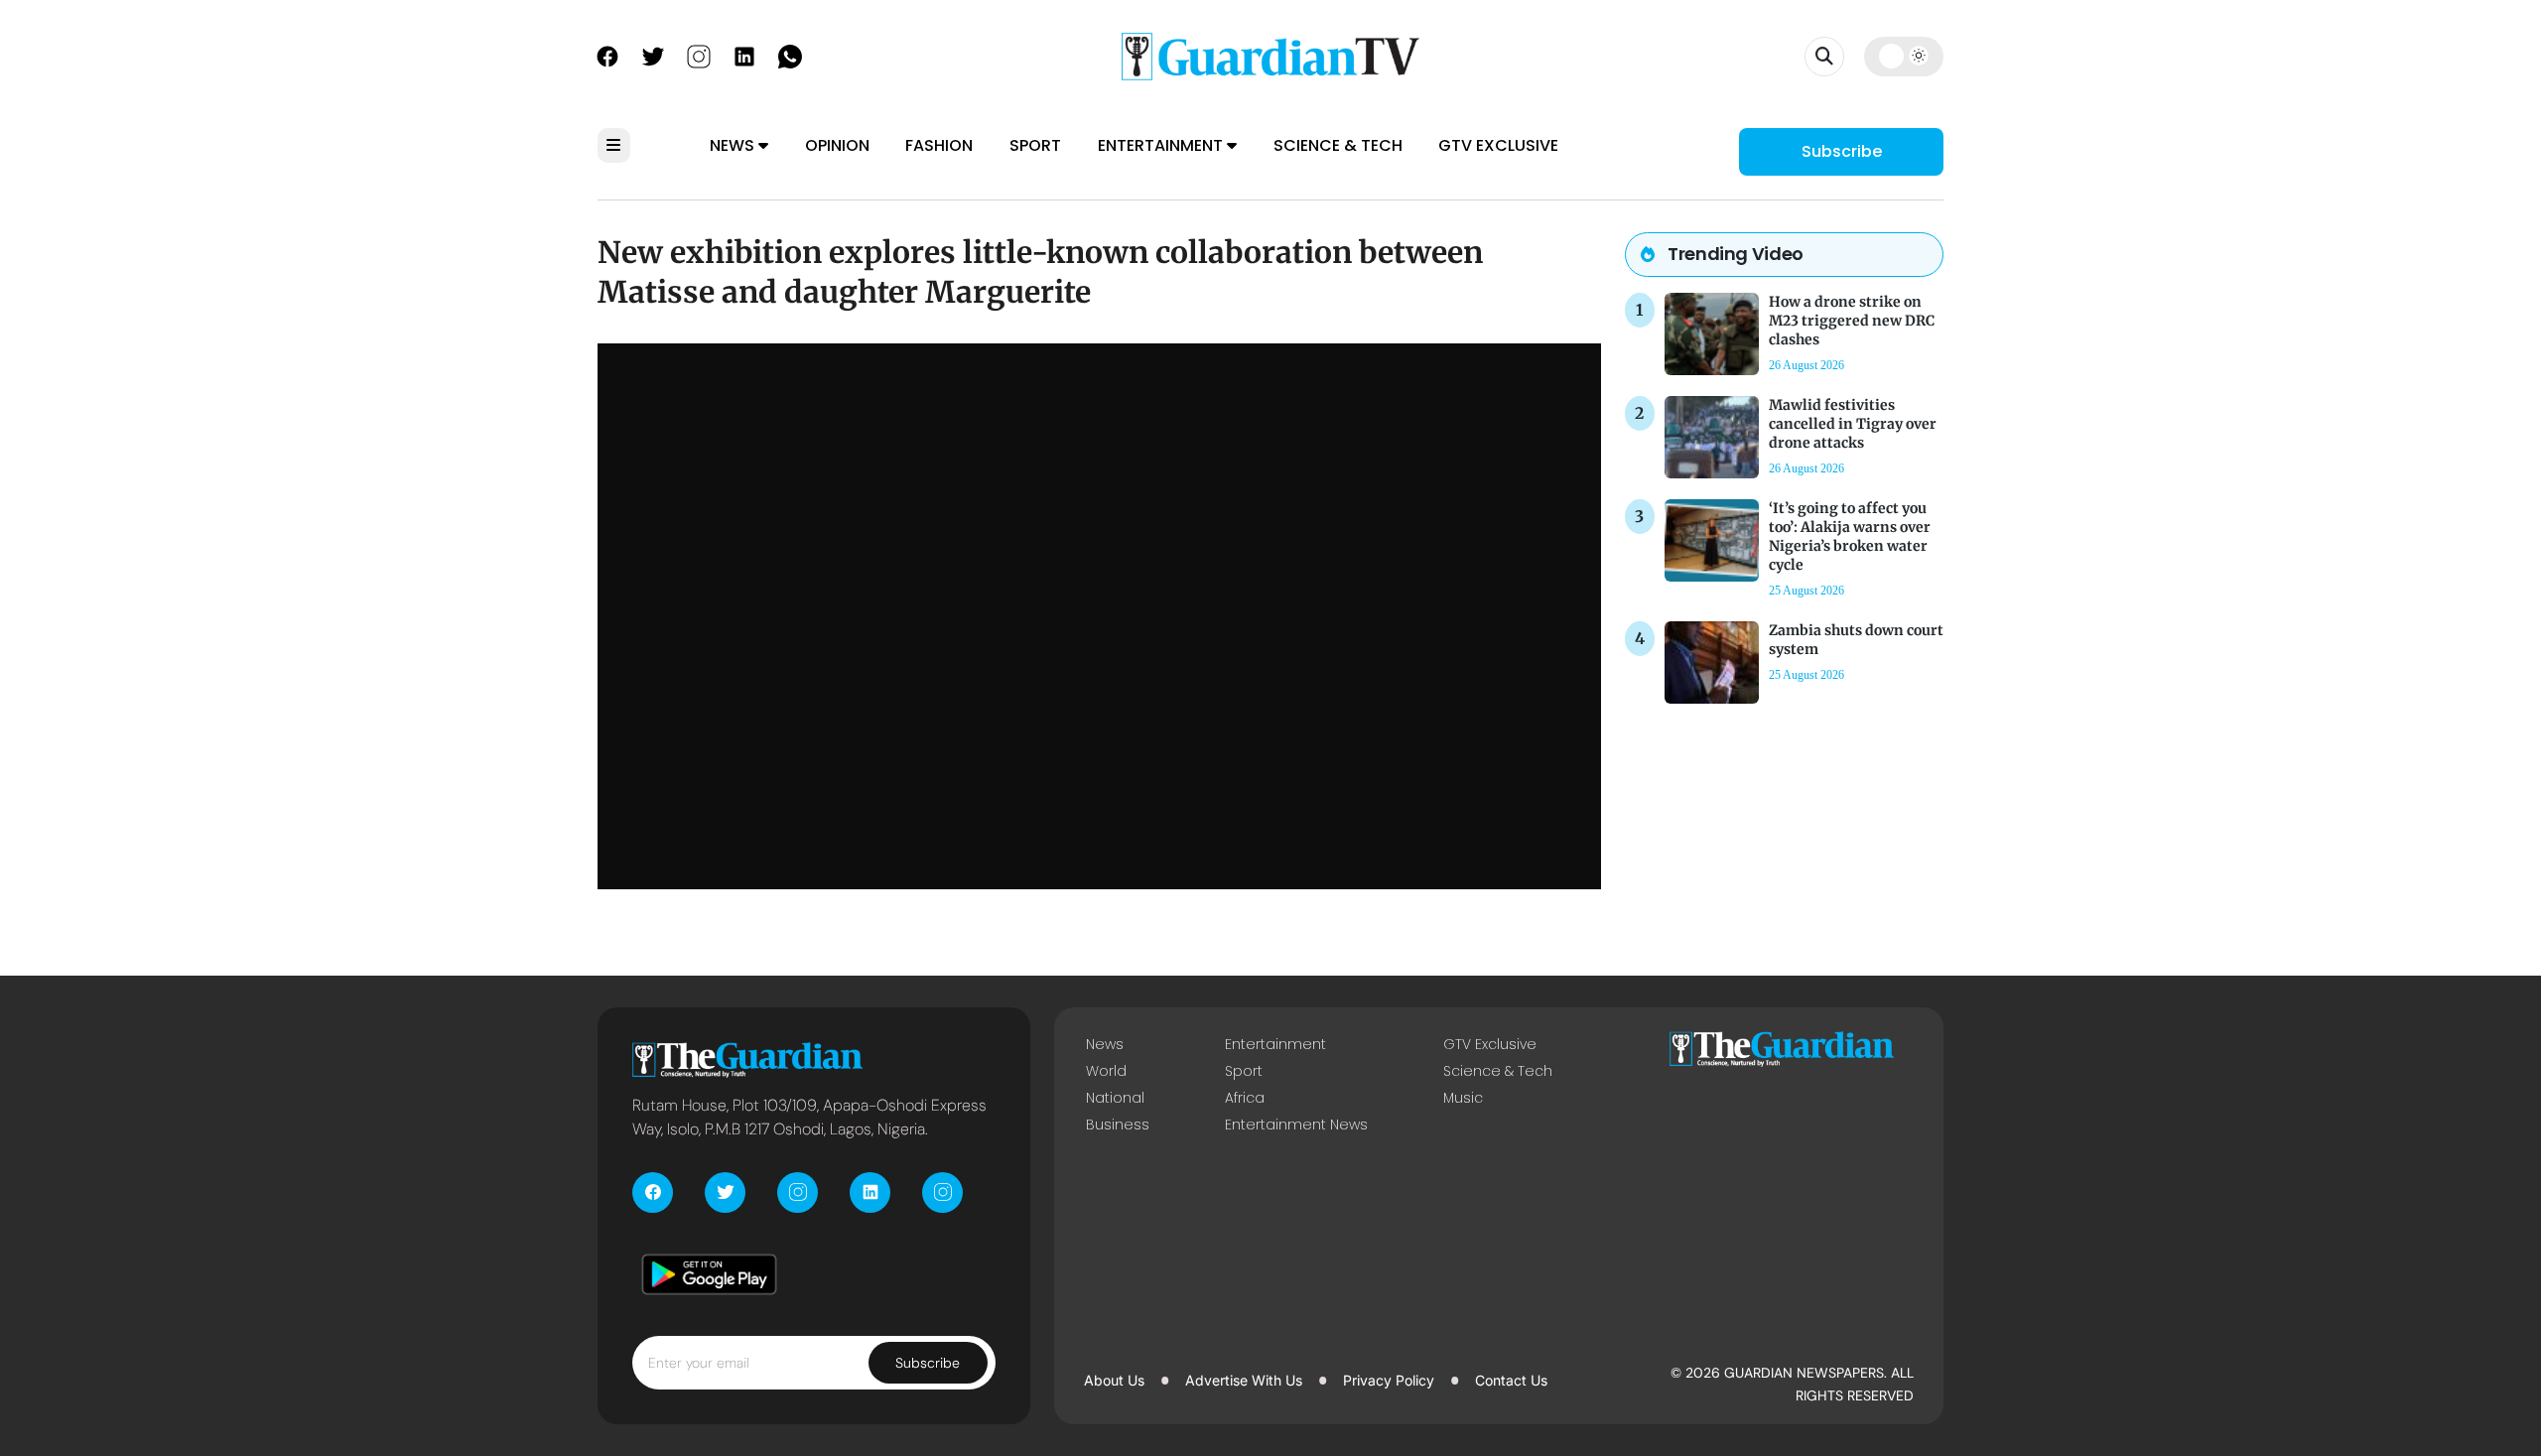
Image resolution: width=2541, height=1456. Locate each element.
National (1115, 1098)
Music (1463, 1098)
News (734, 145)
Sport (1035, 145)
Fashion (939, 145)
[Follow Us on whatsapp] (790, 55)
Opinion (837, 145)
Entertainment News (1296, 1125)
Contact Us (1511, 1380)
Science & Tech (1338, 145)
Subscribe (1842, 151)
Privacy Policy (1389, 1380)
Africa (1245, 1098)
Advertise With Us (1244, 1380)
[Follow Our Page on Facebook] (607, 55)
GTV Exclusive (1498, 145)
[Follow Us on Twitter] (653, 55)
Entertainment (1162, 145)
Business (1118, 1125)
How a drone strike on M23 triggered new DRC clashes (1852, 321)
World (1106, 1071)
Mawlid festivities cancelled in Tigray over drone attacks (1853, 424)
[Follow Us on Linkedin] (744, 55)
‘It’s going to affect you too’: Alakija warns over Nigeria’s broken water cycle (1850, 537)
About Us (1114, 1380)
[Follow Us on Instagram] (699, 55)
